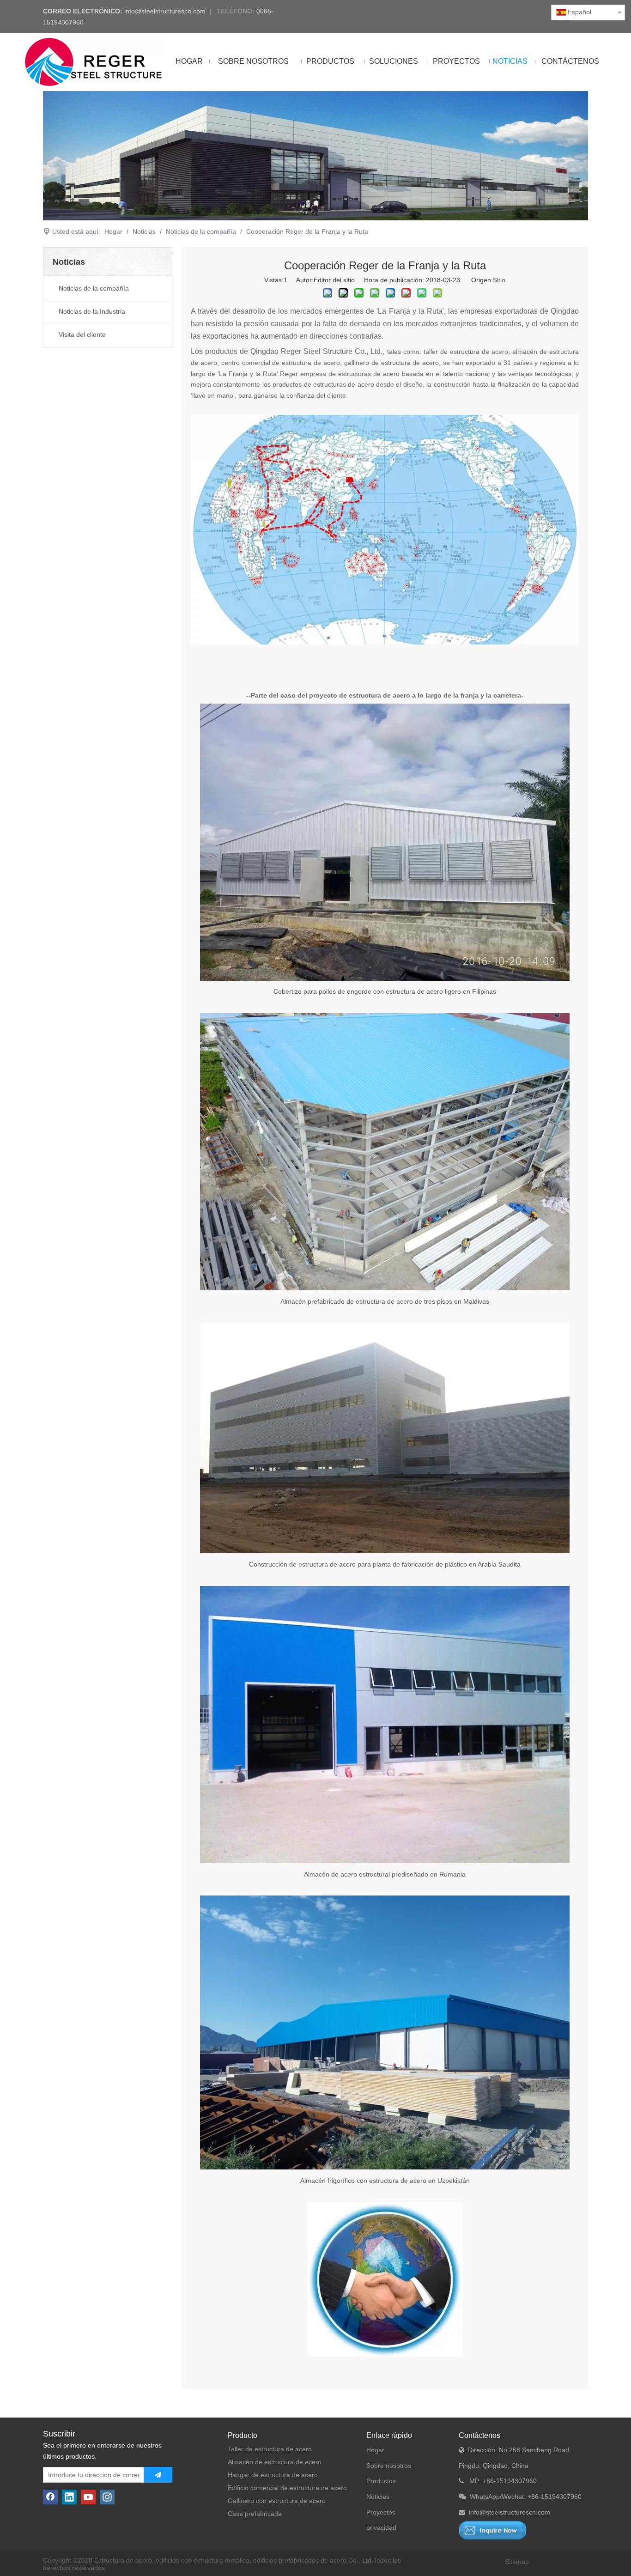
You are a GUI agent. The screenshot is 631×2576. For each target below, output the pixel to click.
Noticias (378, 2497)
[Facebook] (50, 2497)
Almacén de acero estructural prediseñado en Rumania (385, 1874)
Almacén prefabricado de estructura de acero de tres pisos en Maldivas (385, 1301)
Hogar (375, 2450)
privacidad (381, 2527)
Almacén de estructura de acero (275, 2462)
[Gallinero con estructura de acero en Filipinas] (385, 978)
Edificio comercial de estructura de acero (287, 2488)
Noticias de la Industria (92, 311)
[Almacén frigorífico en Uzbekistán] (385, 2167)
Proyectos (381, 2512)
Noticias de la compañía (94, 288)
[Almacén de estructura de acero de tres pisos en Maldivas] (385, 1288)
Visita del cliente (82, 334)
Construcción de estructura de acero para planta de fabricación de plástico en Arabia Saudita (385, 1564)
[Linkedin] (69, 2497)
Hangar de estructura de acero (273, 2475)
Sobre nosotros (389, 2466)
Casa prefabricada (255, 2514)
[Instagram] (107, 2497)
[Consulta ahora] (493, 2530)
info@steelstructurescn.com (165, 11)
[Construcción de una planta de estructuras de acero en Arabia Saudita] (385, 1551)
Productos (381, 2481)
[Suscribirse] (158, 2475)
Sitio (499, 280)
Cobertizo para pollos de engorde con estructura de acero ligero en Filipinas (385, 991)
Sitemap (517, 2562)
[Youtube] (88, 2497)
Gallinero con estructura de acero (277, 2501)
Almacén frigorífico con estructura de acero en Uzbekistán (385, 2181)
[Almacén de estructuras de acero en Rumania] (385, 1861)
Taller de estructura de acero (270, 2449)
